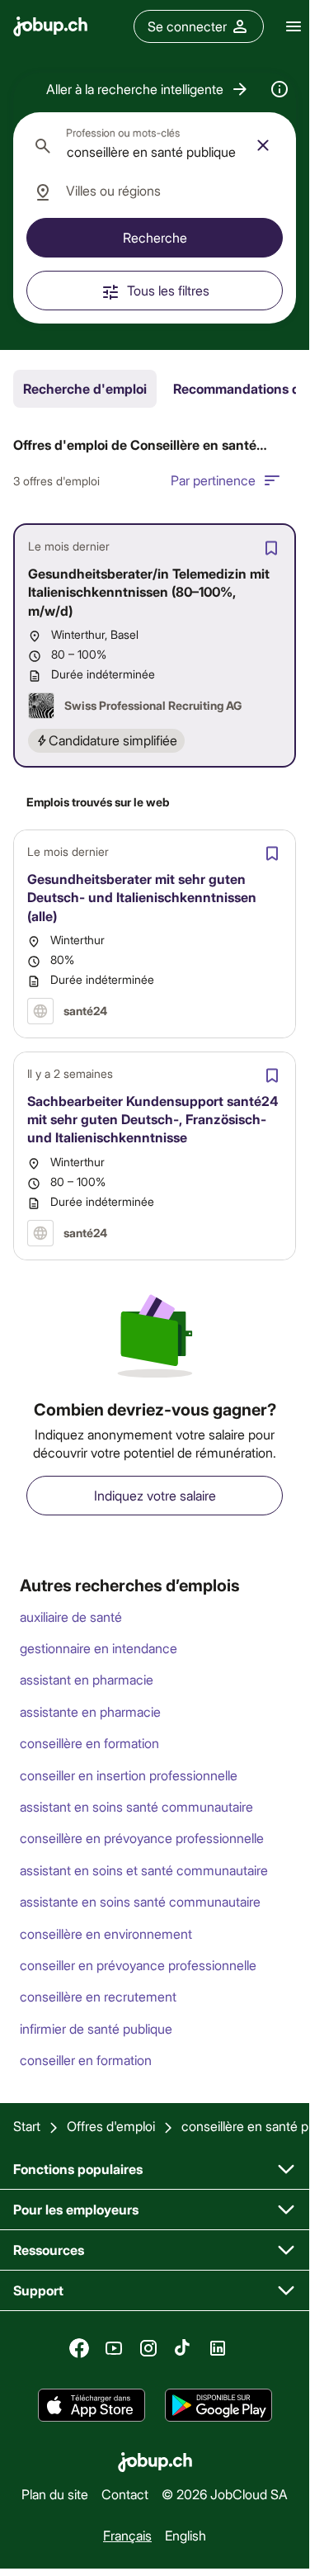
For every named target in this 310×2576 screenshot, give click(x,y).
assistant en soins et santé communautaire (144, 1870)
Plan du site (55, 2494)
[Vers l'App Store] (92, 2405)
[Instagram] (148, 2348)
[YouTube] (114, 2348)
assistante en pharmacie (90, 1711)
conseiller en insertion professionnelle (129, 1775)
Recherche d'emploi (85, 388)
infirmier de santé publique (96, 2028)
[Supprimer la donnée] (263, 145)
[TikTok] (183, 2348)
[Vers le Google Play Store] (218, 2405)
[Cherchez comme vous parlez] (279, 89)
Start (27, 2126)
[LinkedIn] (218, 2348)
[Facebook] (79, 2348)
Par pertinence (213, 480)
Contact (125, 2494)
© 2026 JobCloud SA (225, 2494)
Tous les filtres (168, 290)
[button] (148, 89)
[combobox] (155, 145)
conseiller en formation (86, 2060)
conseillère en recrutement (98, 1996)
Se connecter (187, 26)
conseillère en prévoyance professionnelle (142, 1838)
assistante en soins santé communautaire (140, 1901)
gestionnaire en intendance (99, 1648)
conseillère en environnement (106, 1933)
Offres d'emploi (111, 2126)
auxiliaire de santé (71, 1616)
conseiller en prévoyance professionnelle (138, 1965)
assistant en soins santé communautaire (136, 1806)
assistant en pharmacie (87, 1679)
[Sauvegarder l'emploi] (271, 548)
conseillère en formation (89, 1743)
